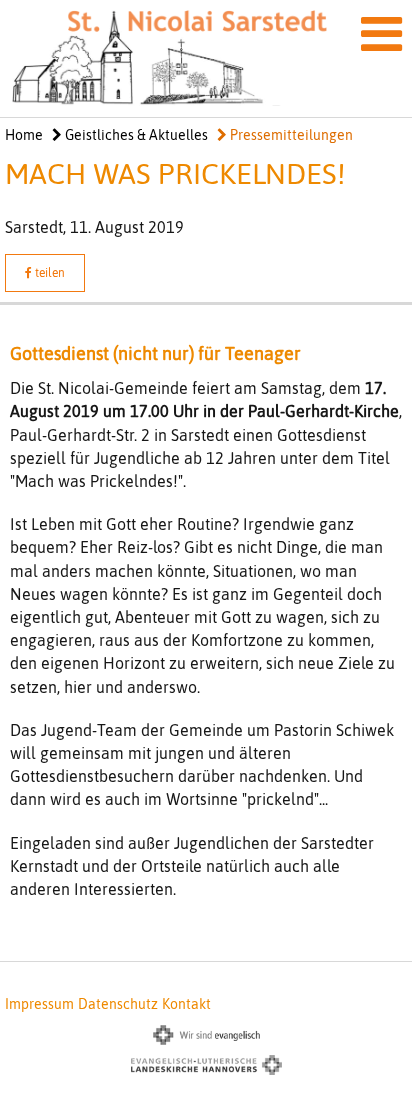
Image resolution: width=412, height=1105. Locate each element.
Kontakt (186, 1004)
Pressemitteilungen (290, 135)
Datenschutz (118, 1004)
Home (24, 135)
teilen (48, 273)
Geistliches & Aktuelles (135, 135)
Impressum (39, 1004)
